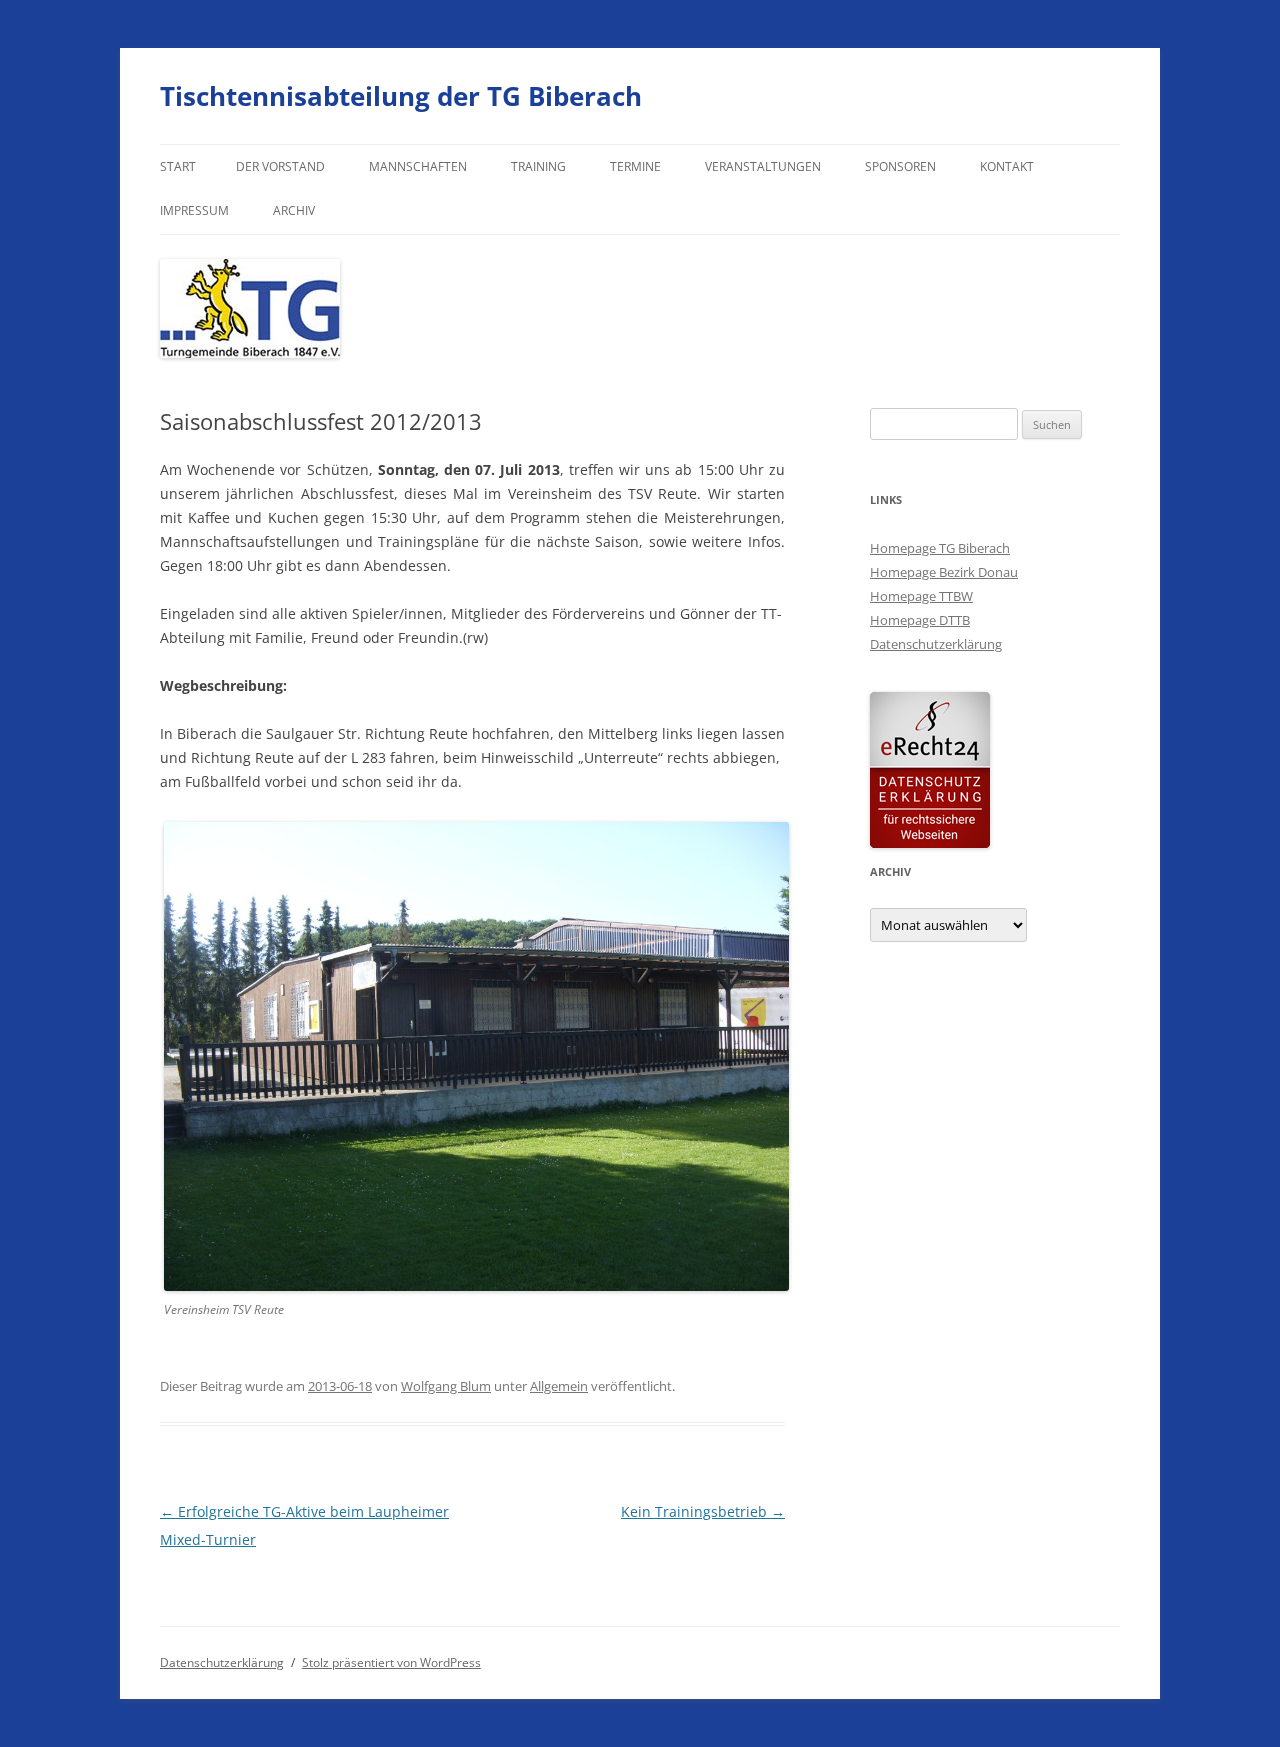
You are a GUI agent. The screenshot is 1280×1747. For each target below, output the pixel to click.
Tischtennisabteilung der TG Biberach (401, 96)
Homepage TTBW (921, 596)
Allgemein (559, 1386)
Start (178, 166)
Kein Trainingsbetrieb (703, 1511)
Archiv (294, 210)
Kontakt (1007, 166)
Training (538, 166)
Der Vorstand (280, 166)
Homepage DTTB (920, 620)
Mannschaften (418, 166)
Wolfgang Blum (446, 1386)
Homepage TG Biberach (940, 548)
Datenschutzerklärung (936, 644)
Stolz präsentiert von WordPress (391, 1662)
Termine (635, 166)
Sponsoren (900, 166)
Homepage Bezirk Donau (944, 572)
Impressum (194, 210)
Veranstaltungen (763, 166)
